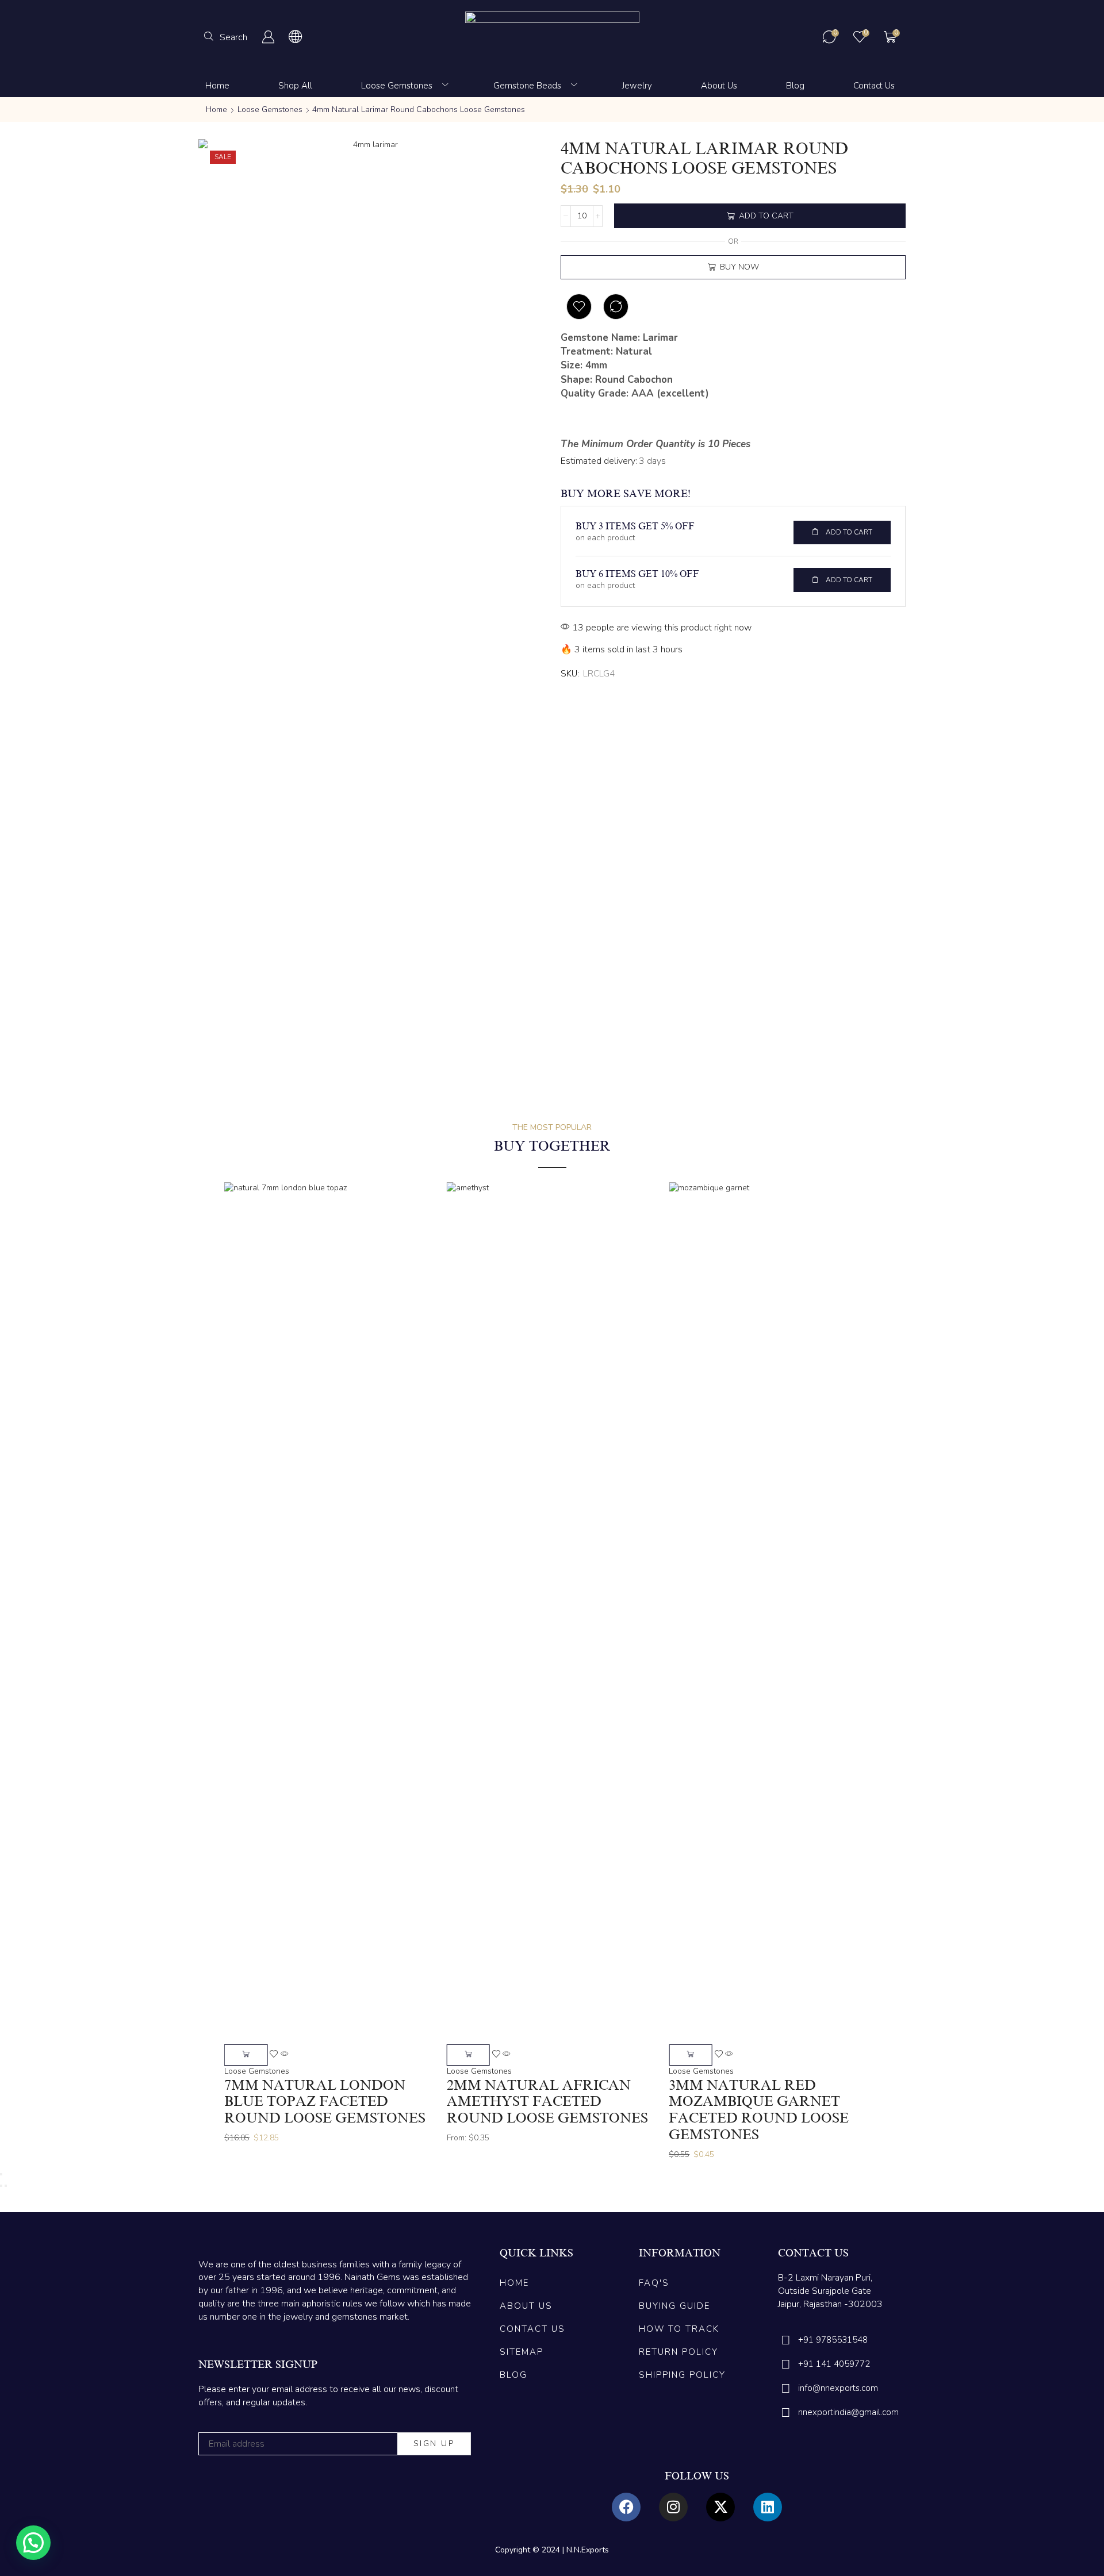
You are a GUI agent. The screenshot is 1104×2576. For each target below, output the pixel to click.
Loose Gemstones (270, 109)
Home (216, 109)
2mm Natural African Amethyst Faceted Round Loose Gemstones (547, 2102)
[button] (226, 37)
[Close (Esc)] (1, 2174)
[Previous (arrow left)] (1, 2186)
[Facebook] (626, 2507)
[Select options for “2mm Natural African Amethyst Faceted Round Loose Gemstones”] (468, 2055)
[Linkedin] (768, 2507)
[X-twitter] (720, 2507)
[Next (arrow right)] (6, 2186)
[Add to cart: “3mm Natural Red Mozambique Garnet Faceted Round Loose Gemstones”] (690, 2055)
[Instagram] (673, 2507)
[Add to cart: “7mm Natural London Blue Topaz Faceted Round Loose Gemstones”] (246, 2055)
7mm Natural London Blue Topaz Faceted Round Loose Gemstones (325, 2102)
